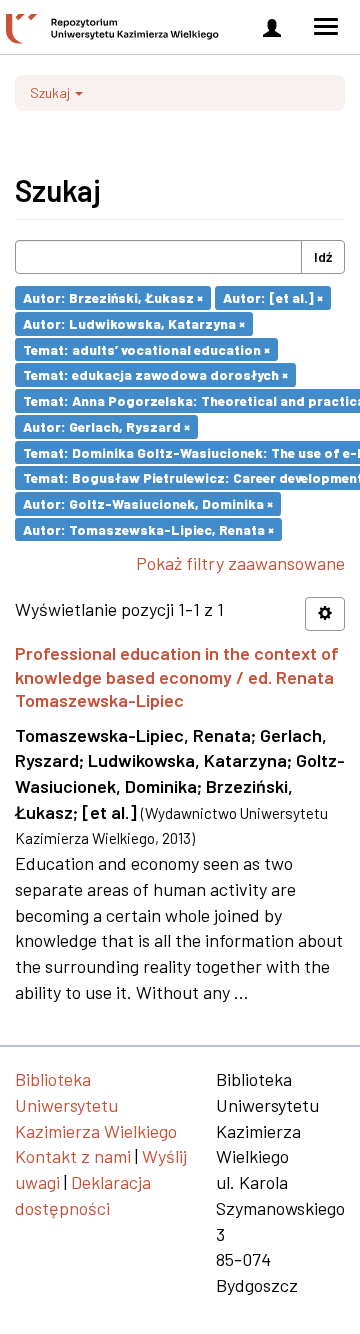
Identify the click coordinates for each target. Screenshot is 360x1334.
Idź (323, 256)
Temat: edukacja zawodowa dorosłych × (155, 374)
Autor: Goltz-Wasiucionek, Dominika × (148, 503)
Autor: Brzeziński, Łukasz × (113, 297)
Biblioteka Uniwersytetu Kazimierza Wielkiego (96, 1104)
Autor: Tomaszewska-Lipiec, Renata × (148, 528)
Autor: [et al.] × (273, 297)
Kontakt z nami (73, 1156)
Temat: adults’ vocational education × (146, 348)
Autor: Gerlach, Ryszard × (106, 426)
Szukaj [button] (51, 92)
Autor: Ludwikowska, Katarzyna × (134, 323)
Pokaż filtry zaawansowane (240, 563)
